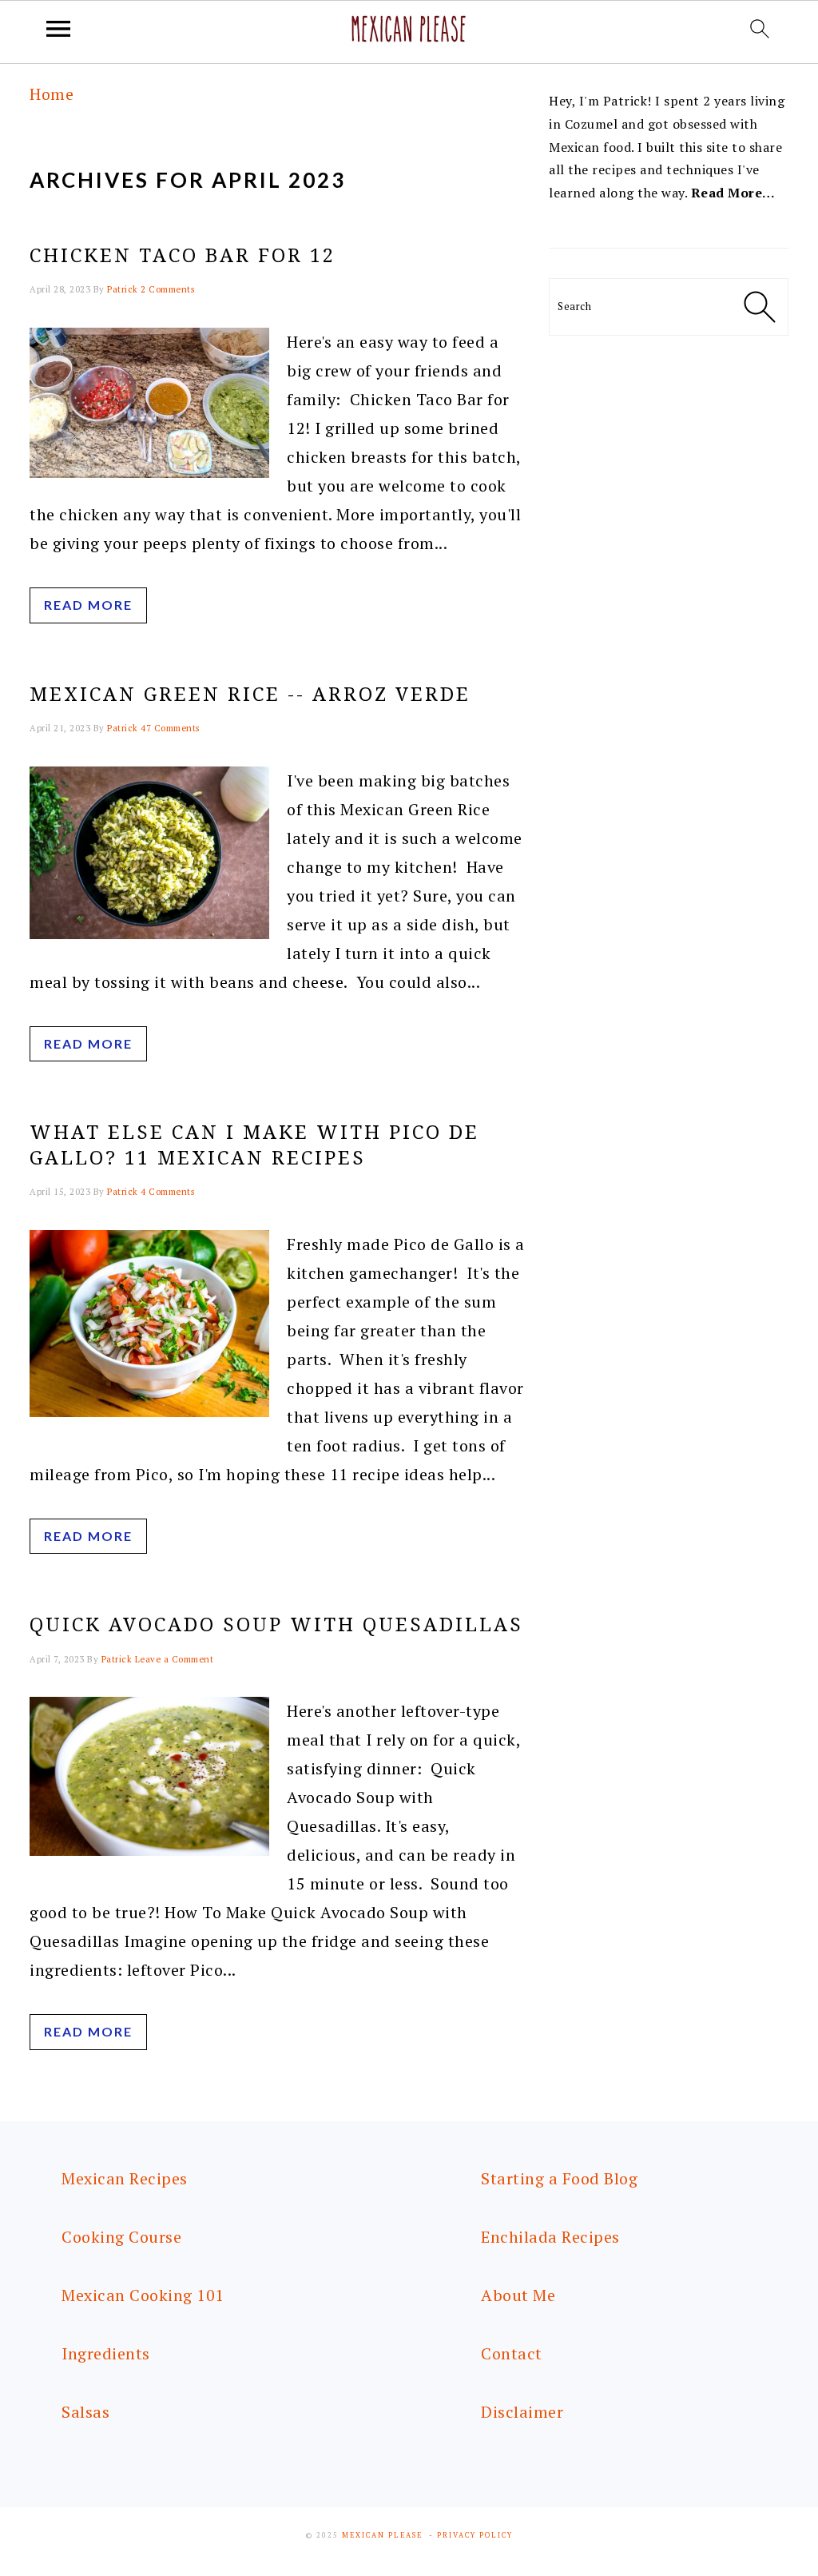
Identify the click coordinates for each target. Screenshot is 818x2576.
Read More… (733, 193)
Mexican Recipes (125, 2178)
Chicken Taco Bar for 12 (183, 256)
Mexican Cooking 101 (143, 2295)
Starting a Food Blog (559, 2178)
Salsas (85, 2412)
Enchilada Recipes (550, 2237)
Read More (88, 605)
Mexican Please (382, 2535)
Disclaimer (522, 2412)
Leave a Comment (175, 1659)
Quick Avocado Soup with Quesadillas (276, 1625)
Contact (512, 2353)
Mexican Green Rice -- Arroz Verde (250, 695)
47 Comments (170, 728)
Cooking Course (121, 2237)
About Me (518, 2295)
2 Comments (167, 289)
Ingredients (106, 2353)
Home (52, 94)
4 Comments (167, 1192)
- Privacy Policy (471, 2535)
